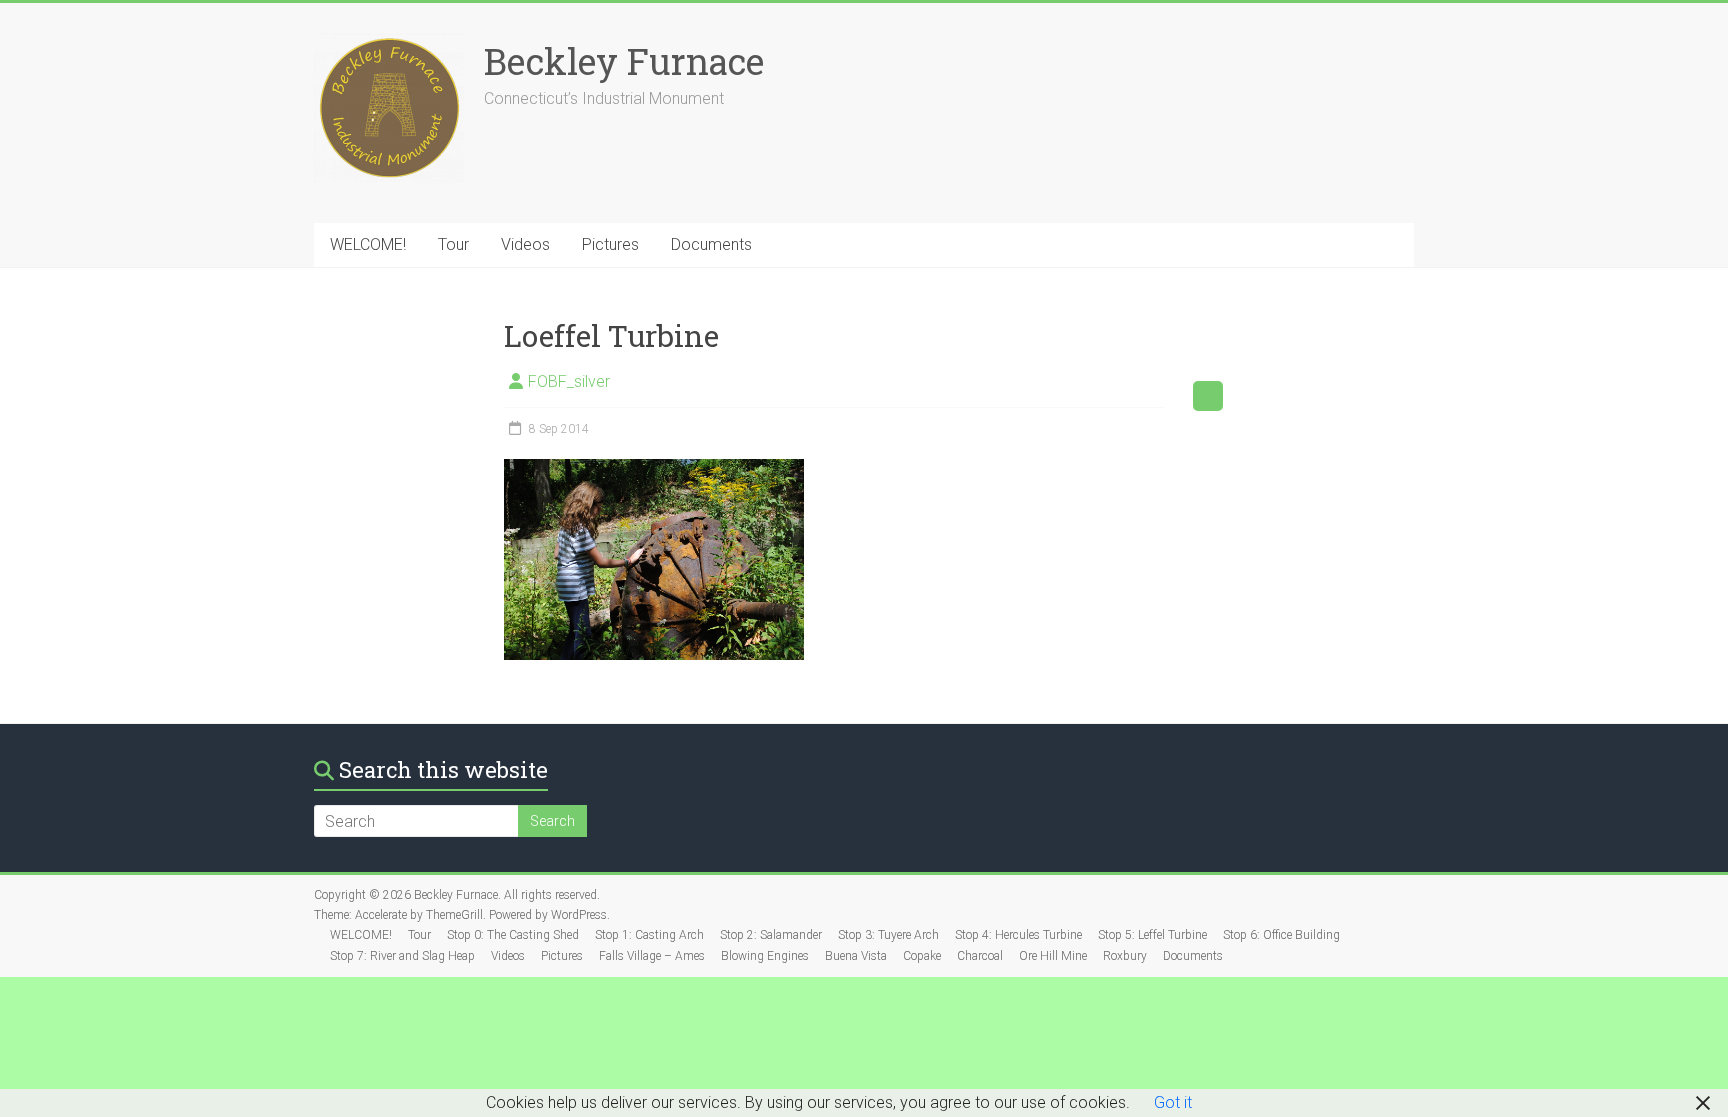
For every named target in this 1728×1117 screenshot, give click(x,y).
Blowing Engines (765, 956)
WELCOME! (368, 244)
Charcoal (980, 956)
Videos (525, 244)
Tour (453, 244)
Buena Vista (856, 956)
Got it (1173, 1102)
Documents (711, 244)
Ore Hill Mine (1053, 956)
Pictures (610, 244)
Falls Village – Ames (652, 956)
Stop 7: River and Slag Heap (402, 956)
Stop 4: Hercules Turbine (1018, 935)
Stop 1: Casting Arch (649, 935)
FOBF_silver (569, 381)
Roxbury (1125, 956)
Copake (922, 956)
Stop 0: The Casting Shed (513, 935)
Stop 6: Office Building (1281, 935)
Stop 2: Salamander (771, 935)
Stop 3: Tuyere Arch (888, 935)
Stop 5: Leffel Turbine (1152, 935)
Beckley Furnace (624, 61)
